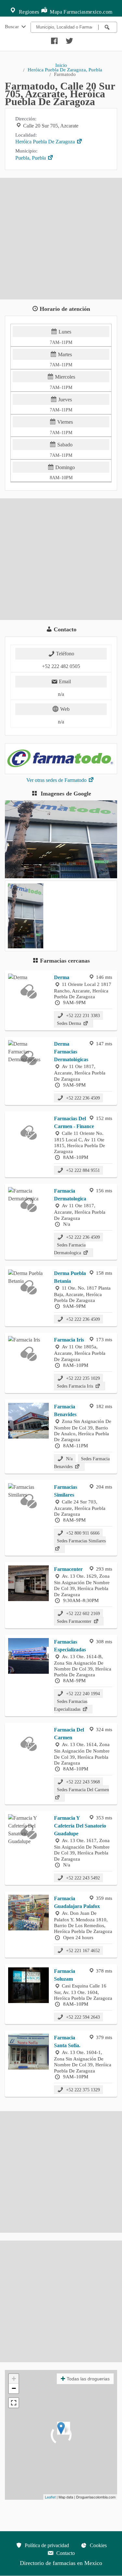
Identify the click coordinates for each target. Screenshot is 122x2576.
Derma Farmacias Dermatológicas (71, 1052)
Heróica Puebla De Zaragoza (46, 142)
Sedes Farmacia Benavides (82, 1463)
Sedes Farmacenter (75, 1621)
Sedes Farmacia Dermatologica (70, 1249)
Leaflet (50, 2497)
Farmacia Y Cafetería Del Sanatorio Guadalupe (80, 1826)
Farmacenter (68, 1569)
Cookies (98, 2545)
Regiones (28, 12)
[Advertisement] (61, 239)
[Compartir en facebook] (53, 39)
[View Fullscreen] (14, 2403)
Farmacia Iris (69, 1340)
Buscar (13, 26)
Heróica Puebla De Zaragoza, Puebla (65, 70)
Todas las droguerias (88, 2379)
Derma (62, 977)
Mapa (55, 12)
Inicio (61, 65)
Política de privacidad (46, 2545)
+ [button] (14, 2379)
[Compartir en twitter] (69, 39)
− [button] (14, 2388)
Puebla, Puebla (31, 158)
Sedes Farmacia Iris (76, 1386)
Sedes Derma (70, 1023)
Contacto (65, 2553)
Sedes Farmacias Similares (81, 1541)
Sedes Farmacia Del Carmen (83, 1790)
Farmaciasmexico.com (88, 12)
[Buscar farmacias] (108, 27)
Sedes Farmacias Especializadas (71, 1705)
